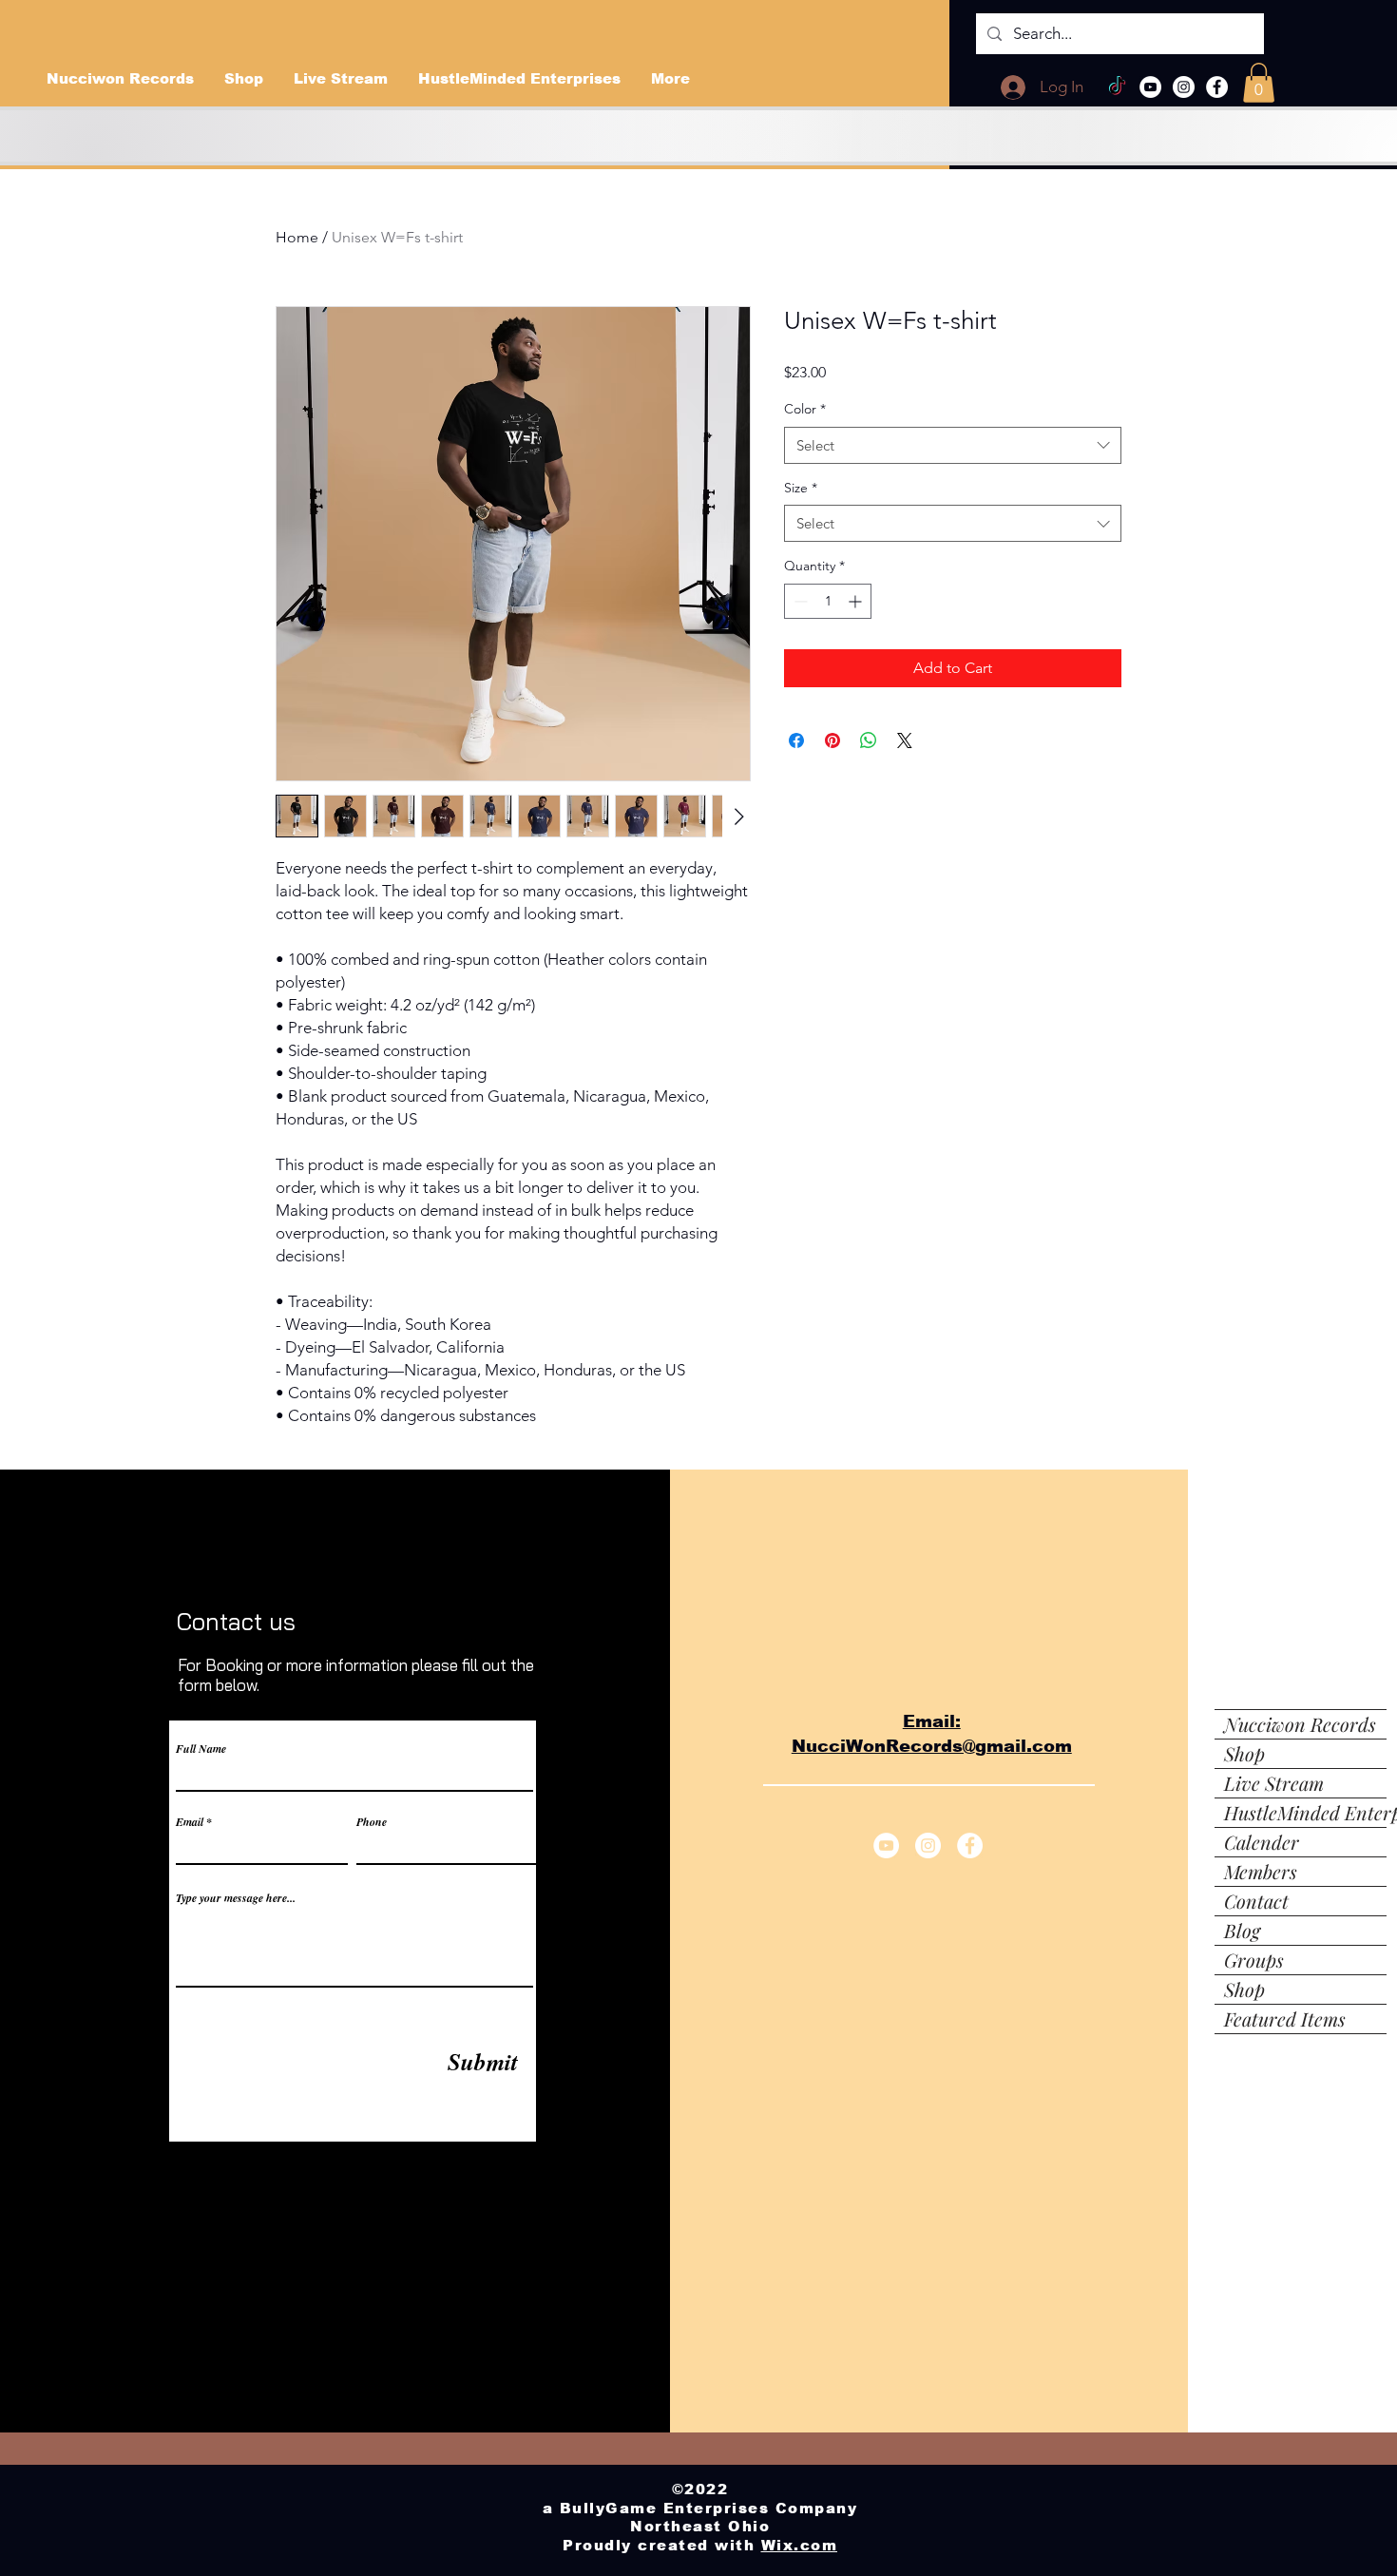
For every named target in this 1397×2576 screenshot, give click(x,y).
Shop (1244, 1753)
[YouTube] (1150, 87)
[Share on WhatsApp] (869, 740)
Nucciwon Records (1300, 1724)
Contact (1256, 1901)
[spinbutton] (828, 601)
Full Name (201, 1749)
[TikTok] (1117, 87)
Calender (1262, 1842)
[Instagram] (1184, 87)
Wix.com (800, 2545)
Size (801, 488)
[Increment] (857, 601)
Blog (1242, 1930)
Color (805, 409)
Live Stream (1274, 1783)
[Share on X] (905, 740)
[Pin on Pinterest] (832, 740)
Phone (372, 1822)
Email (190, 1822)
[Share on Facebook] (796, 740)
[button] (1259, 83)
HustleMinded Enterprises (1305, 1812)
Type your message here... (236, 1898)
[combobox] (953, 445)
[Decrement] (799, 601)
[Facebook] (1217, 87)
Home (297, 237)
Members (1261, 1871)
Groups (1254, 1960)
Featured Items (1285, 2019)
